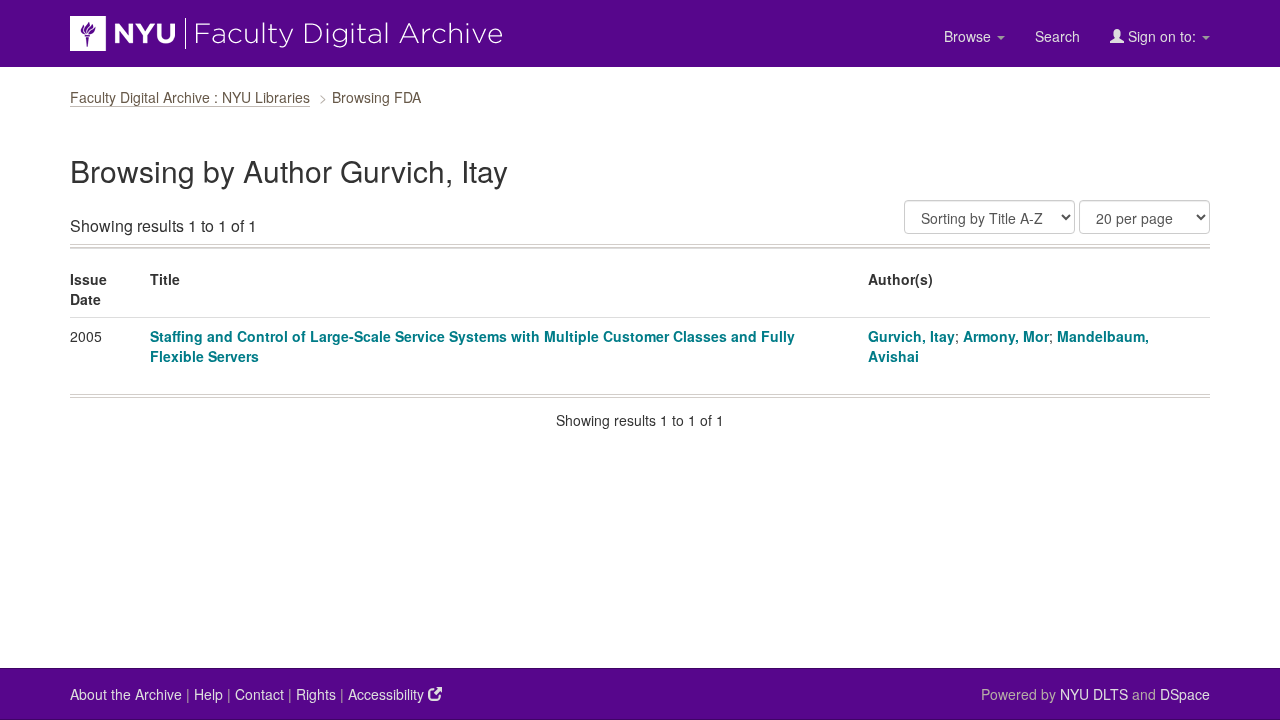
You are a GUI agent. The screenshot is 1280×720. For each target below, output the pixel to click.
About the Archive (126, 694)
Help (208, 694)
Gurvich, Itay (911, 336)
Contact (259, 694)
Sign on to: (1162, 36)
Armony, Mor (1006, 336)
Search (1057, 36)
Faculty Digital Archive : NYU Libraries (190, 97)
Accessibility (388, 694)
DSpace (1185, 694)
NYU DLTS (1094, 694)
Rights (316, 694)
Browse (969, 36)
